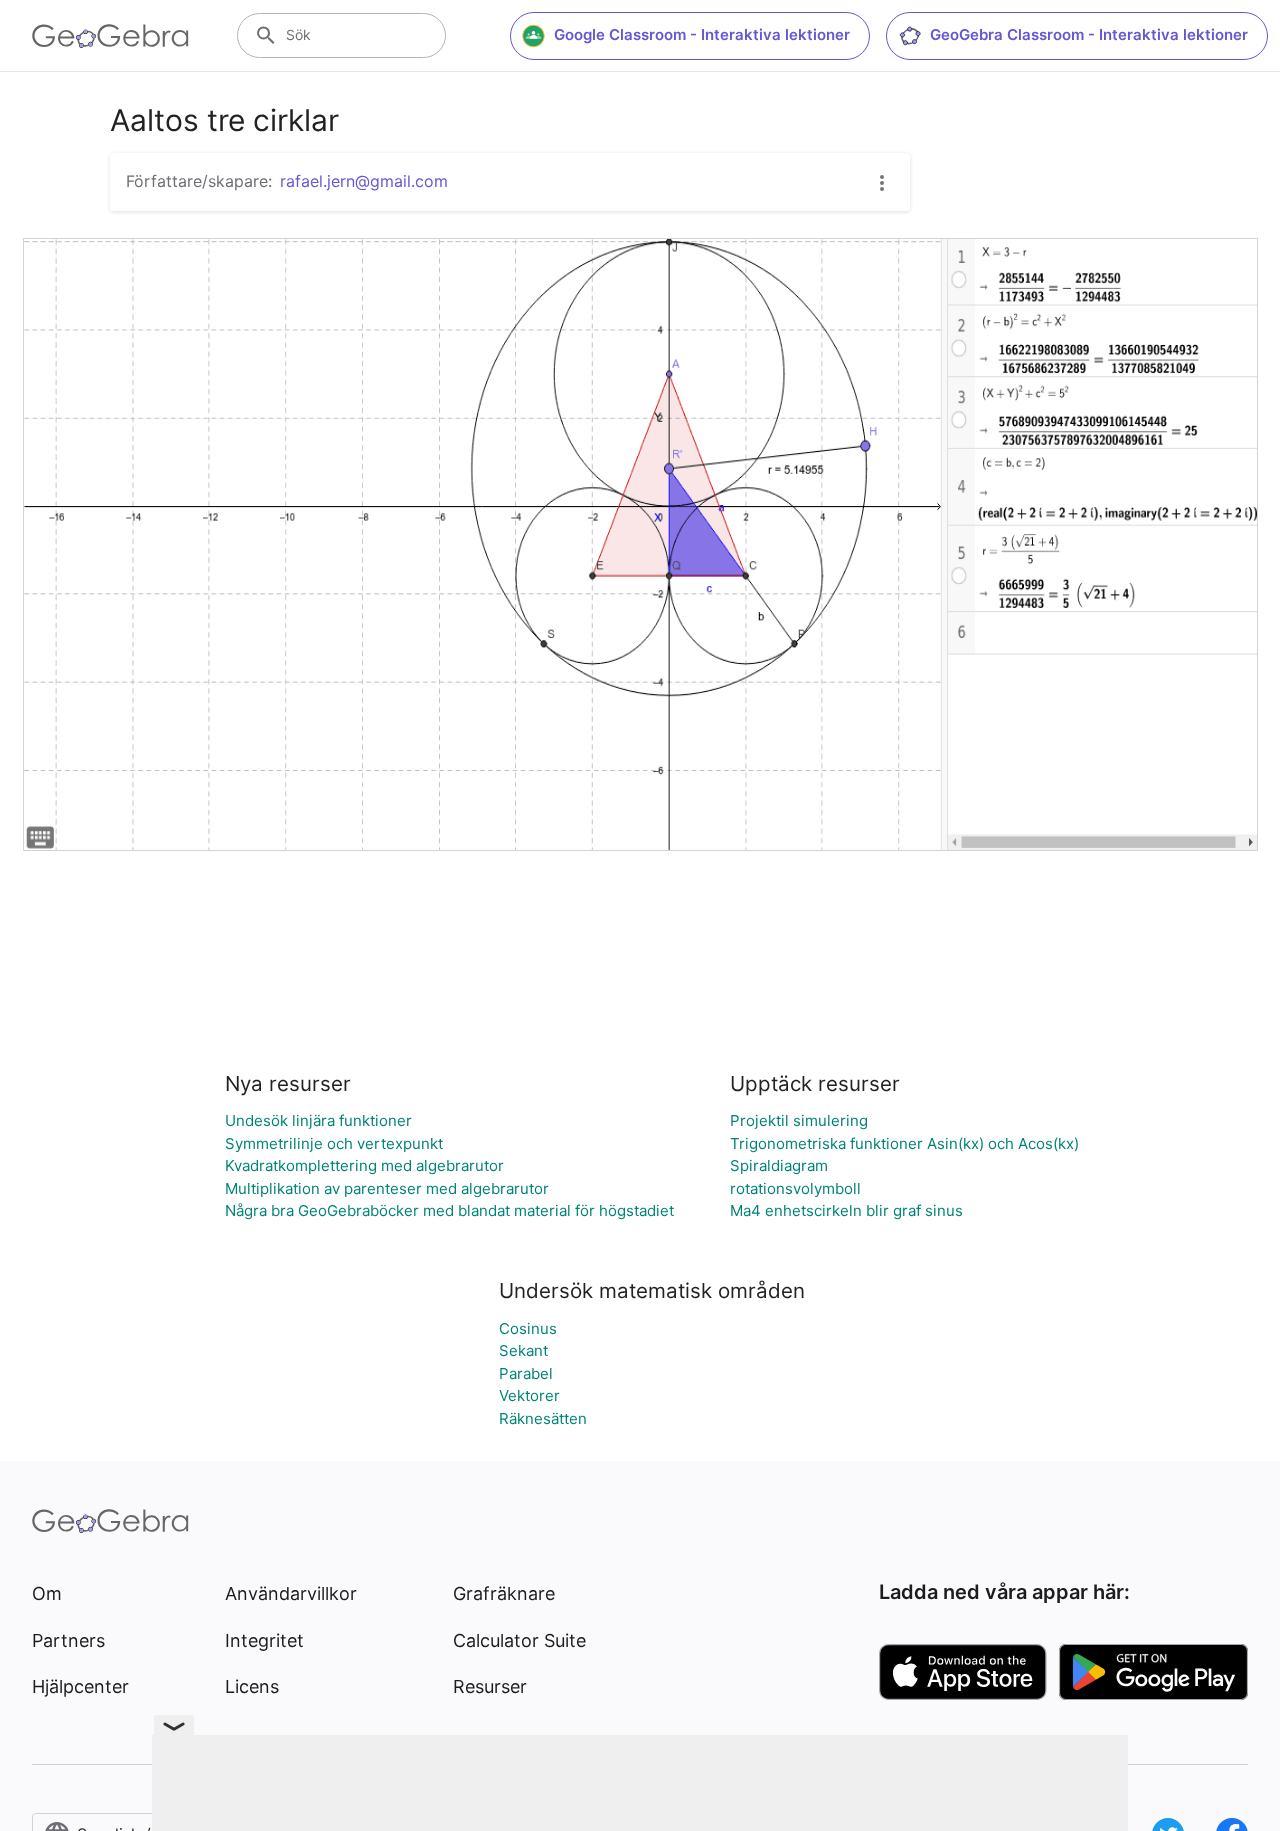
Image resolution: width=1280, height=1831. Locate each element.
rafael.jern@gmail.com (364, 181)
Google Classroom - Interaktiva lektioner (702, 34)
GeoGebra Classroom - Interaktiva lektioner (1089, 34)
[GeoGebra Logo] (110, 36)
